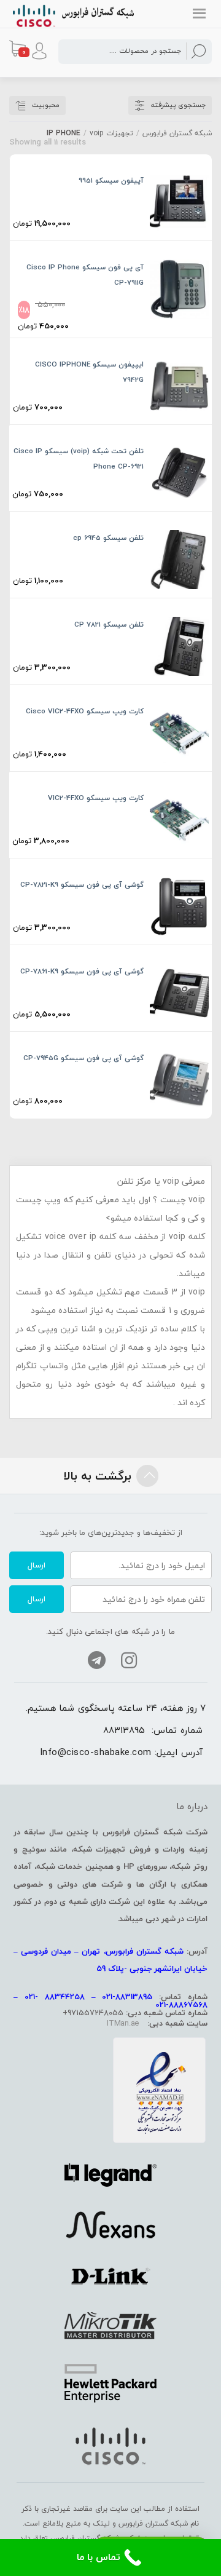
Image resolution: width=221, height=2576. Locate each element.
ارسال (37, 1565)
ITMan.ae (123, 2023)
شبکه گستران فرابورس (177, 133)
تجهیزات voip (111, 133)
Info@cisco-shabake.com (96, 1752)
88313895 (124, 1730)
